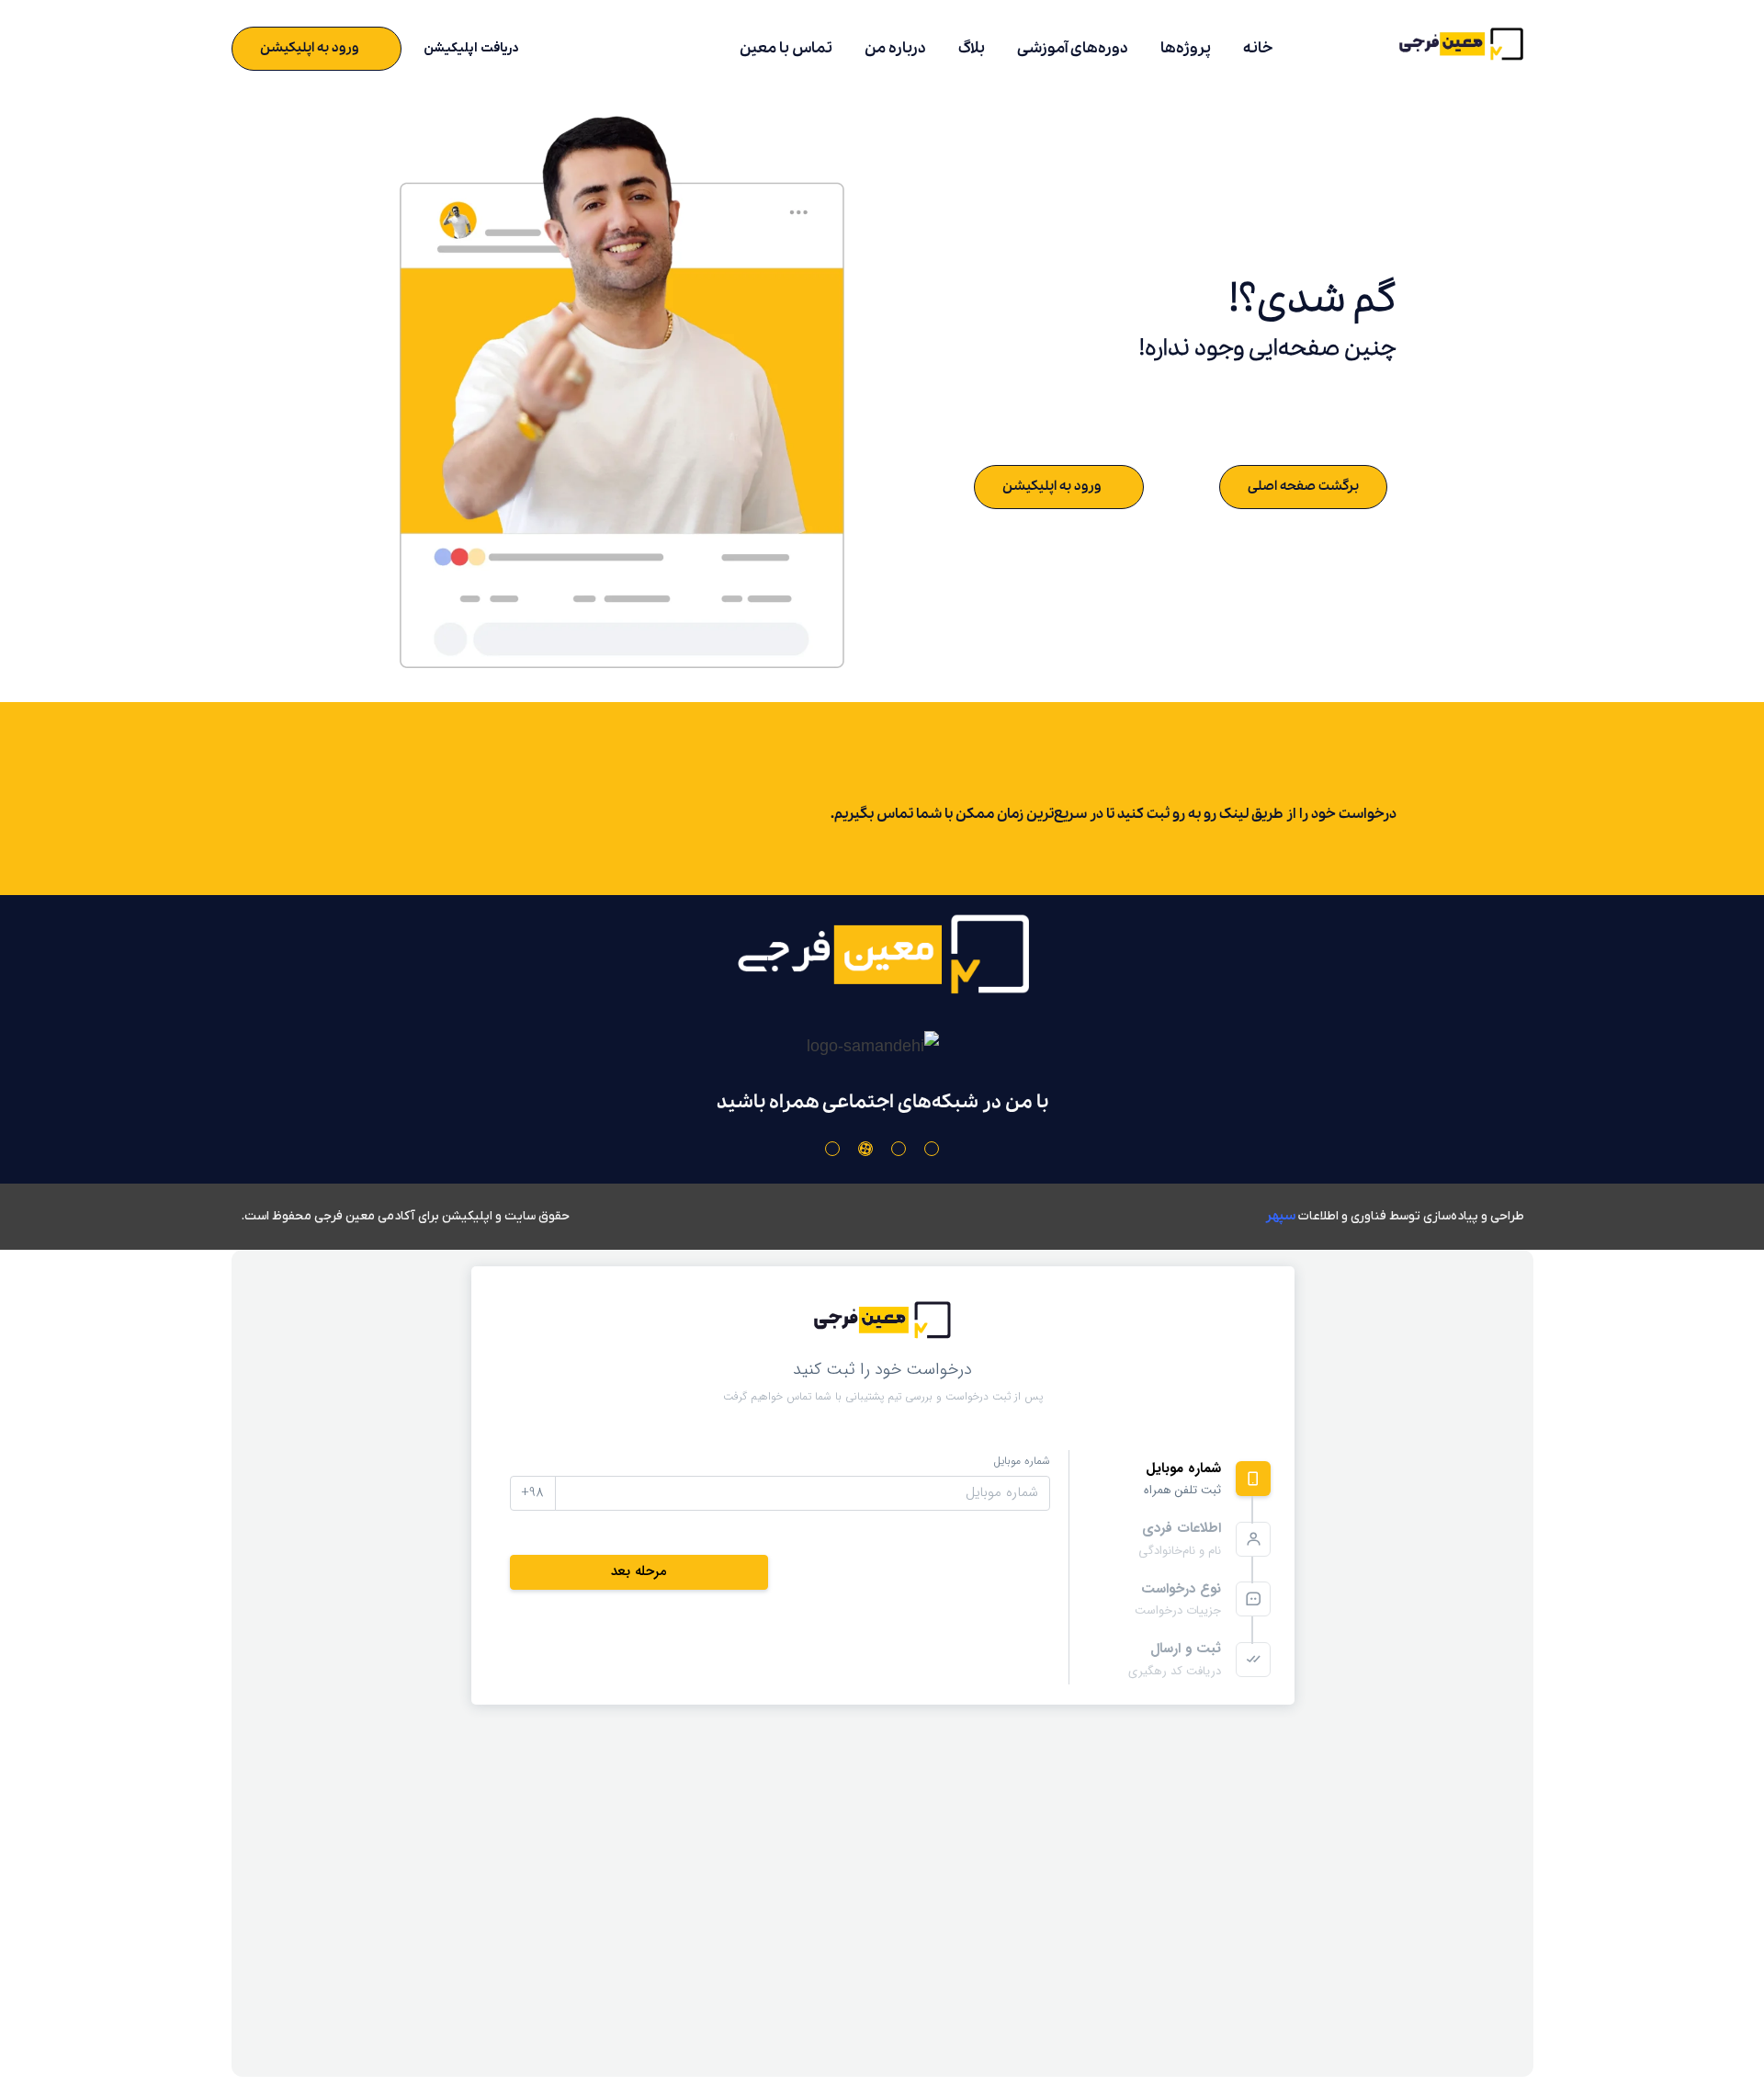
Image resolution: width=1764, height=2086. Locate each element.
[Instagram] (932, 1149)
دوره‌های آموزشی (1073, 48)
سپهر (1280, 1216)
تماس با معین (786, 48)
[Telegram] (832, 1149)
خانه (1258, 48)
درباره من (895, 48)
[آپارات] (865, 1149)
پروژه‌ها (1186, 48)
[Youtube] (899, 1149)
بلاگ (972, 48)
